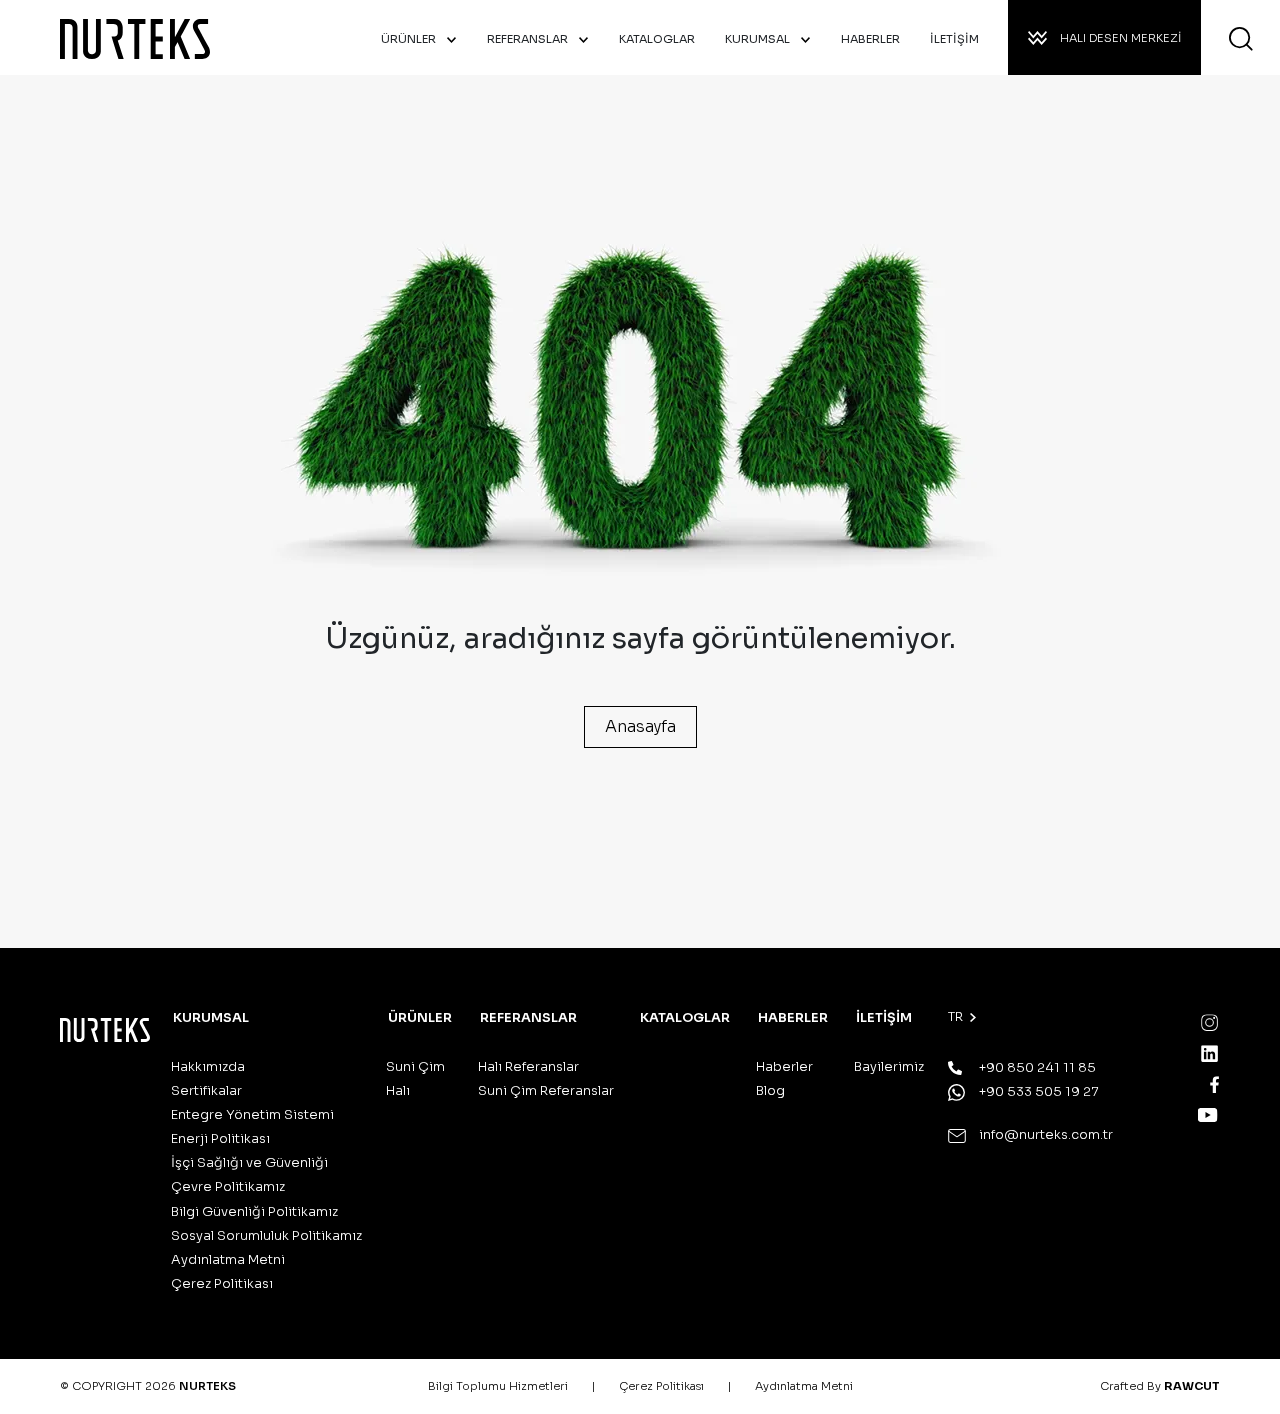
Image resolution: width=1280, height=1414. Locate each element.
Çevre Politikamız (228, 1187)
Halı (398, 1091)
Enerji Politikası (220, 1139)
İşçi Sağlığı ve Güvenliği (249, 1163)
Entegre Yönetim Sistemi (252, 1115)
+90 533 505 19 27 (1037, 1092)
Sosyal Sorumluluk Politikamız (266, 1236)
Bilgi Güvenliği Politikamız (254, 1212)
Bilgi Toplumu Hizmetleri (498, 1386)
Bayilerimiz (889, 1067)
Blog (770, 1091)
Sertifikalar (206, 1091)
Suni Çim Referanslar (546, 1091)
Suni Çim (415, 1067)
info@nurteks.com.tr (1044, 1135)
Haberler (784, 1067)
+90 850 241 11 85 (1036, 1068)
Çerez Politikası (222, 1284)
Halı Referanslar (528, 1067)
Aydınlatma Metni (228, 1260)
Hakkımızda (208, 1067)
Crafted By (1160, 1386)
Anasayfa (640, 726)
